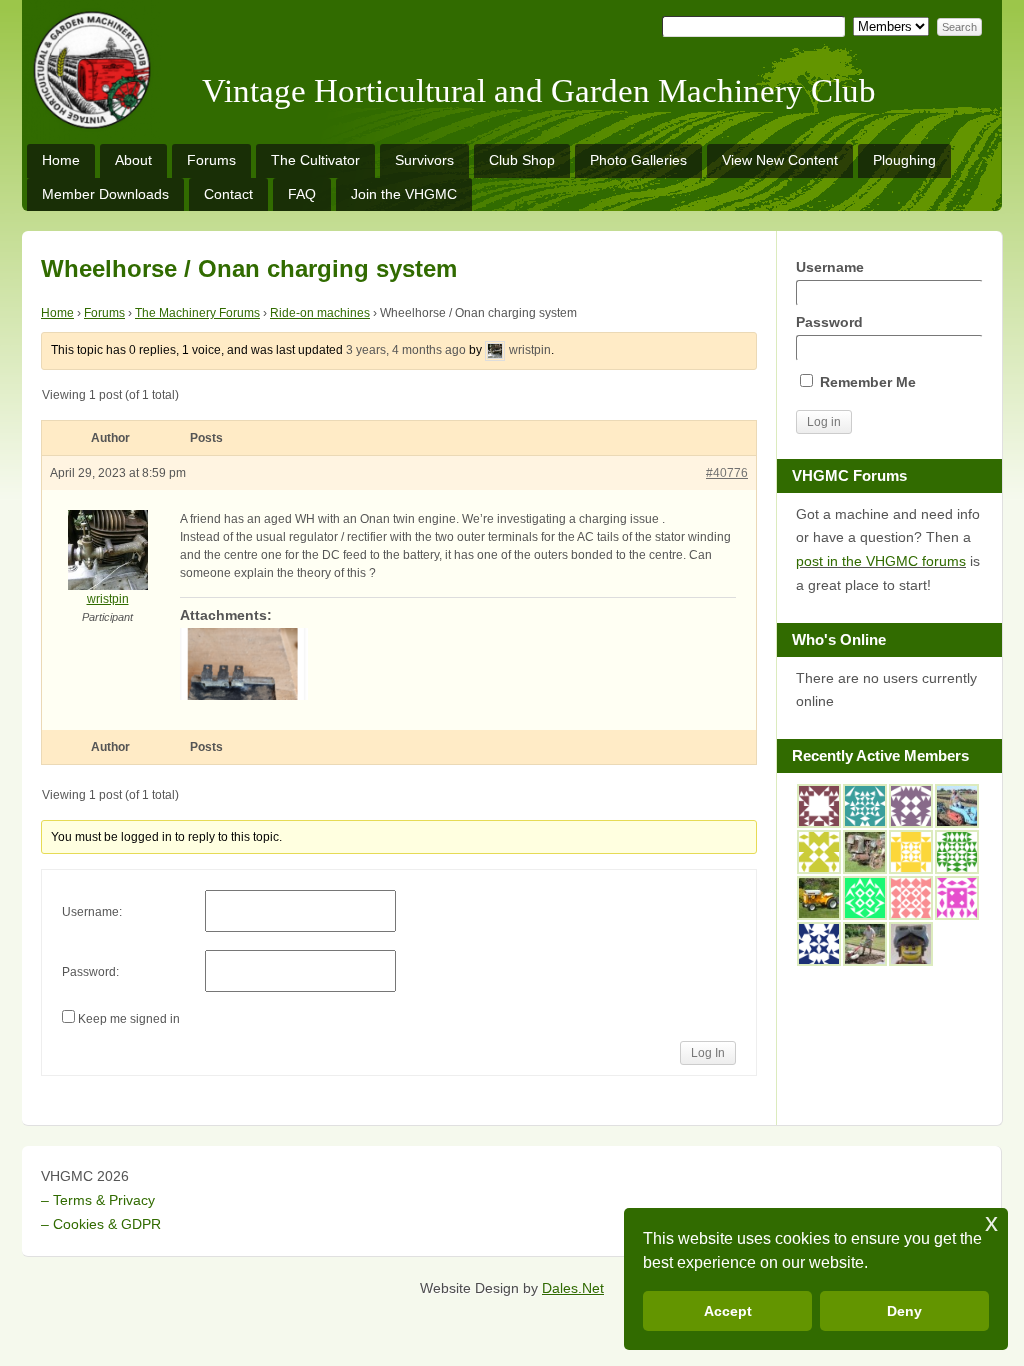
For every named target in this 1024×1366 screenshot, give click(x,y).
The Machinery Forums (197, 313)
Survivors (424, 160)
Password (829, 322)
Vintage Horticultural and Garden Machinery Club (539, 91)
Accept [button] (728, 1311)
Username (830, 267)
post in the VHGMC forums (881, 561)
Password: (90, 972)
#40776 (727, 473)
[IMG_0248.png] (458, 664)
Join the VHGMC (404, 194)
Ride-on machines (320, 313)
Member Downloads (105, 194)
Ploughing (904, 160)
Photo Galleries (638, 160)
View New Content (780, 160)
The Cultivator (315, 160)
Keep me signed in (129, 1019)
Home (61, 160)
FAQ (302, 194)
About (133, 160)
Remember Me (866, 382)
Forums (211, 160)
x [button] (991, 1222)
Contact (228, 194)
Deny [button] (904, 1311)
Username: (92, 912)
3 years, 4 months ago (406, 350)
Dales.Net (573, 1288)
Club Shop (522, 160)
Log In (708, 1053)
